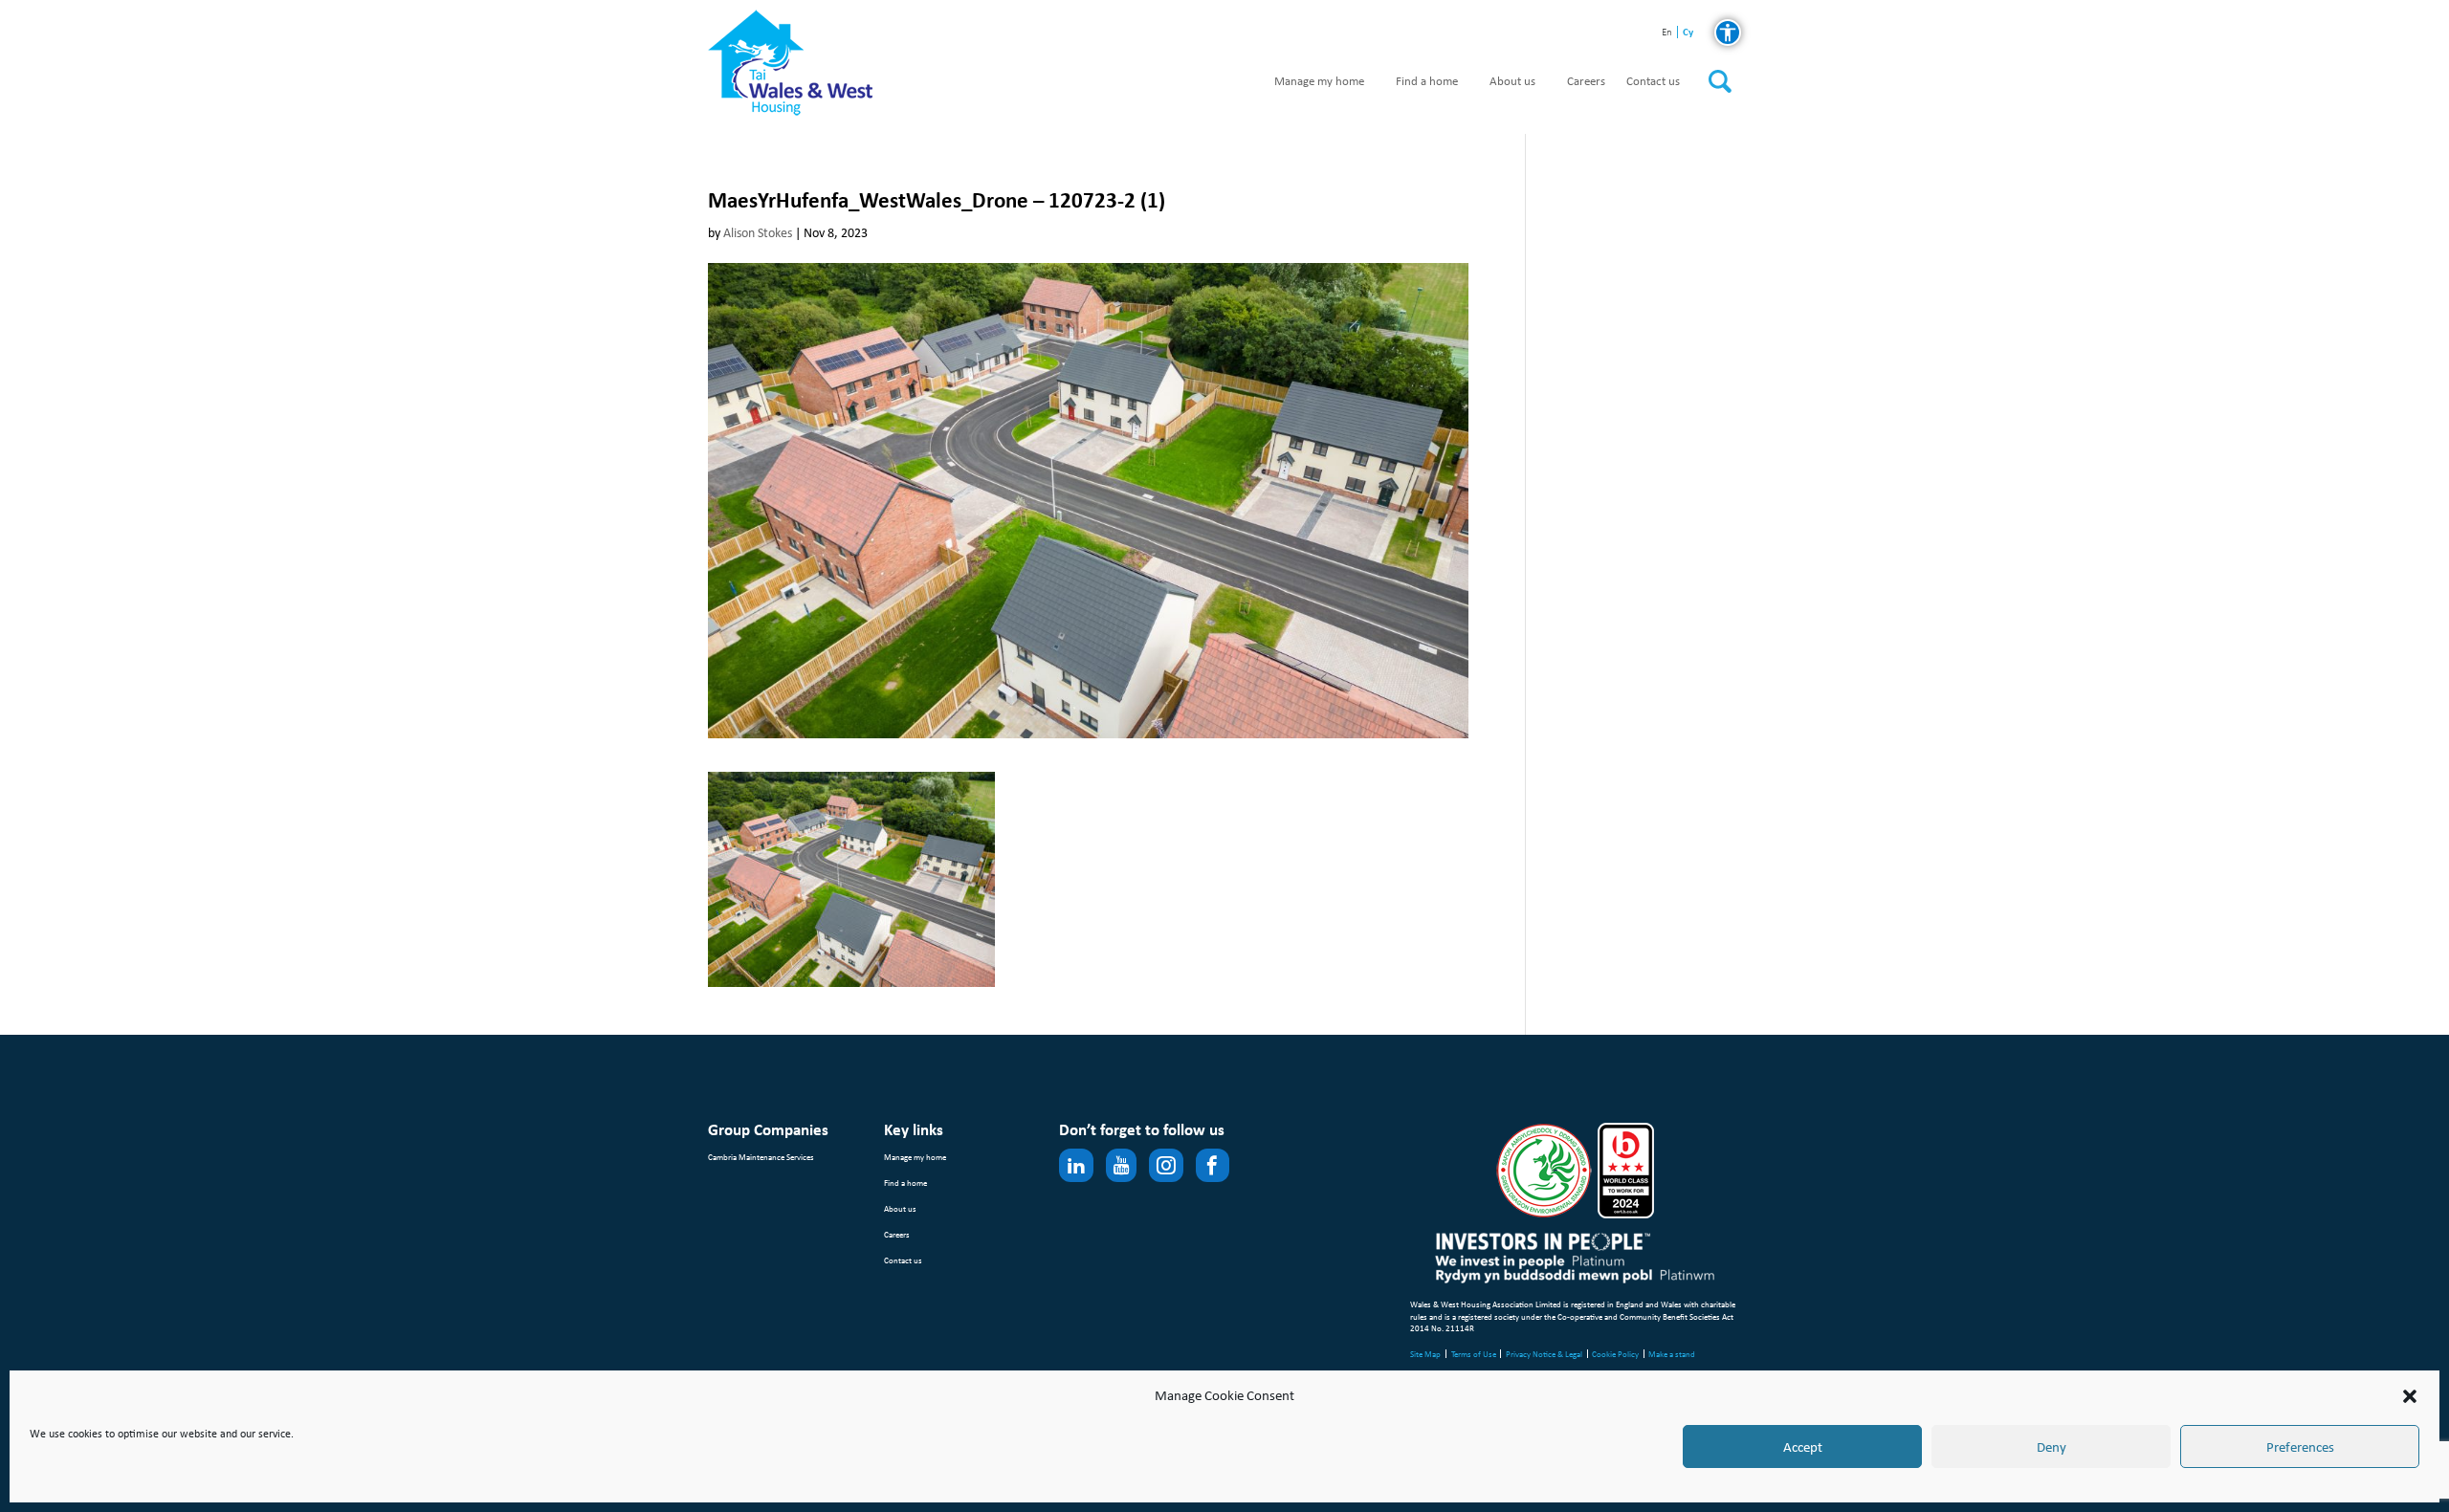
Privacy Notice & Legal (1544, 1354)
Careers (1586, 82)
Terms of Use (1474, 1354)
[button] (2410, 1396)
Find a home (1427, 82)
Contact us (1653, 82)
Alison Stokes (758, 233)
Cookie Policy (1615, 1354)
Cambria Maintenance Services (761, 1157)
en (1667, 33)
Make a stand (1672, 1354)
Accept (1803, 1447)
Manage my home (1319, 82)
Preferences (2300, 1447)
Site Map (1425, 1354)
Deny (2052, 1447)
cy (1688, 32)
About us (1512, 82)
